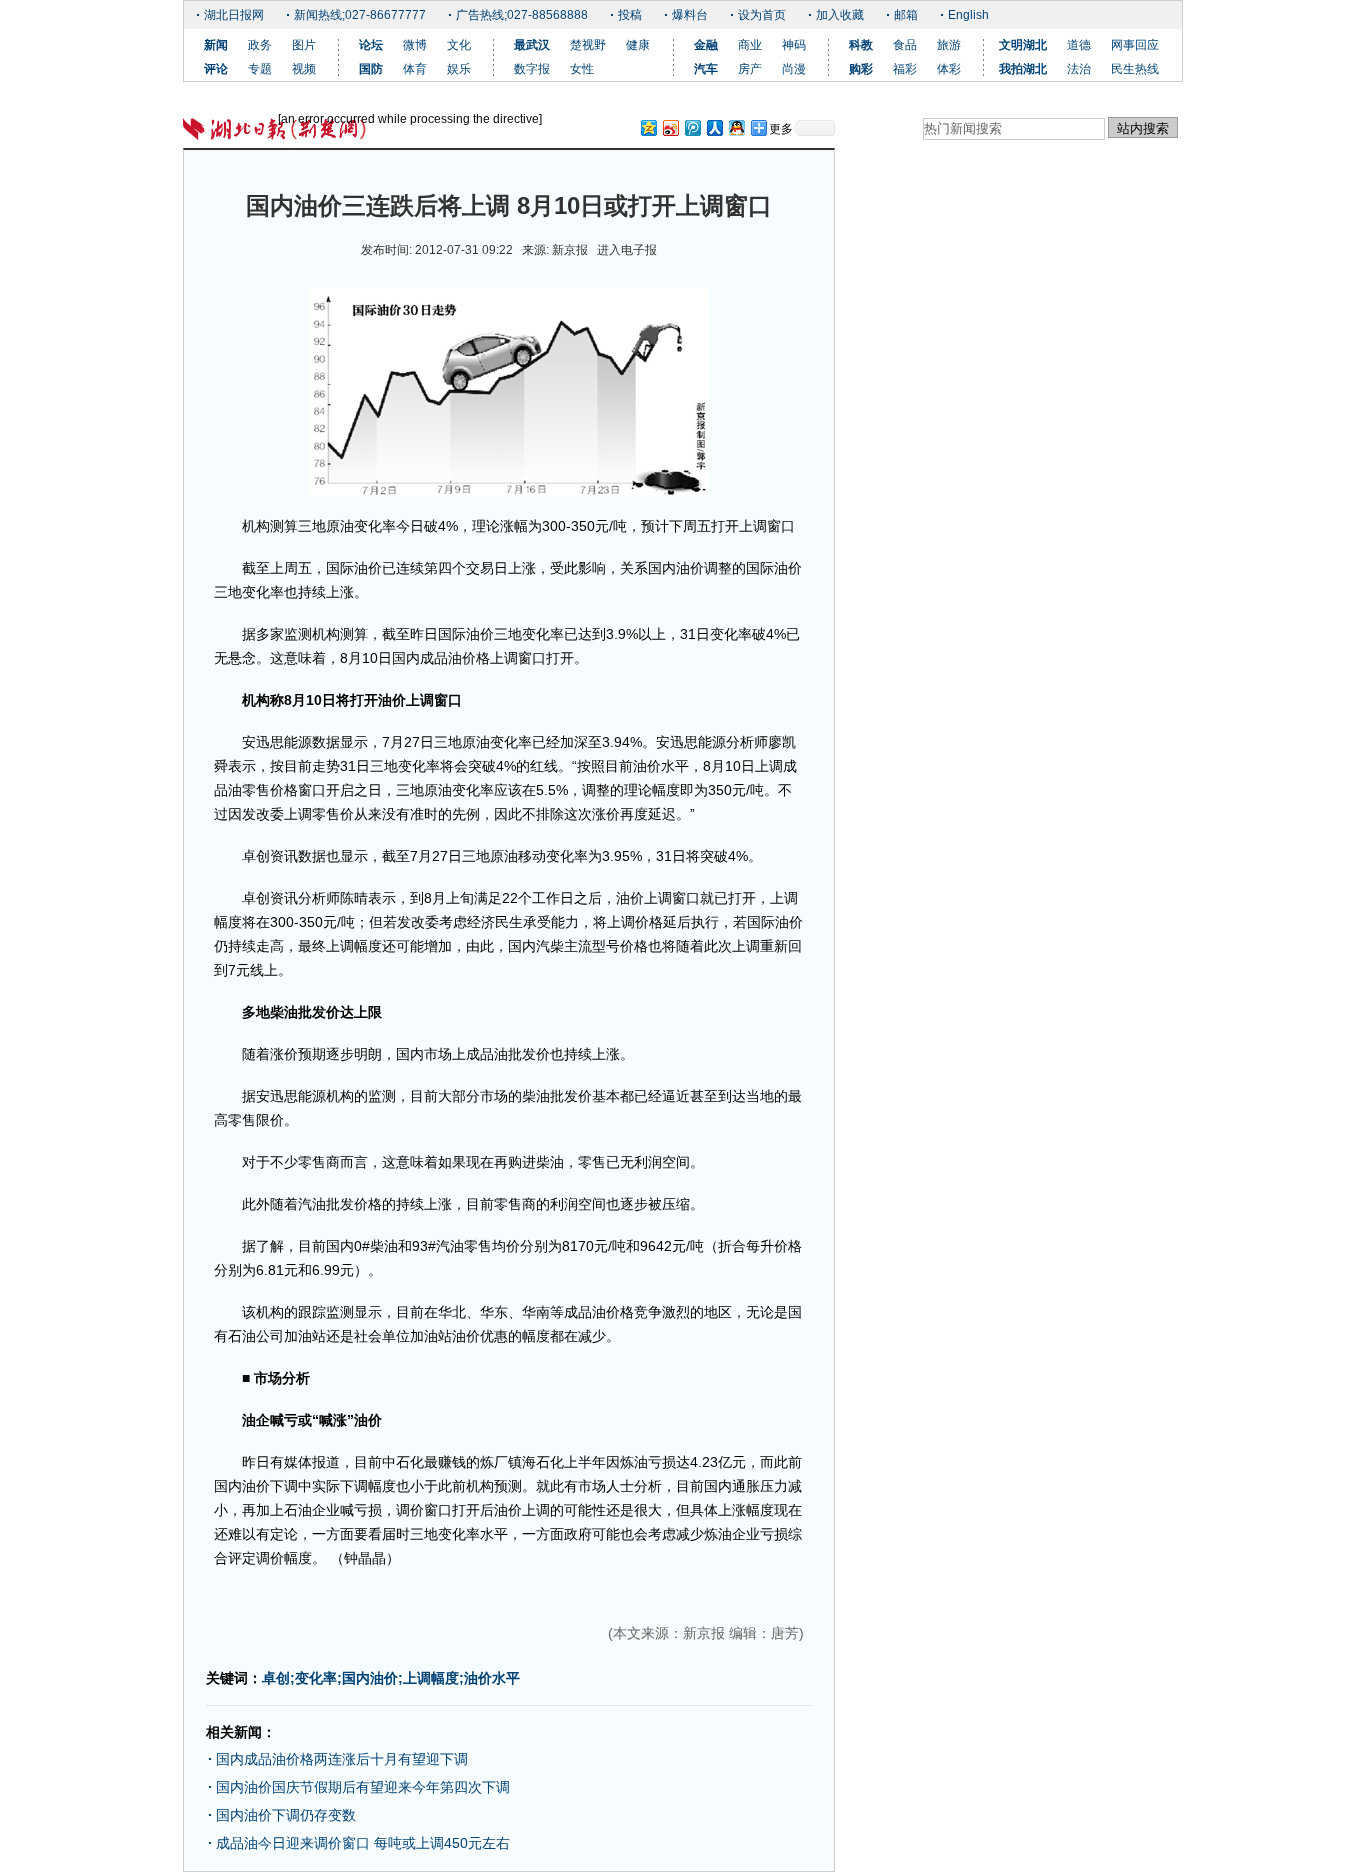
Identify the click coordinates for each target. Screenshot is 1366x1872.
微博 (415, 45)
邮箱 (906, 15)
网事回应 (1135, 45)
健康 (638, 45)
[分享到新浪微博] (670, 127)
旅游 (949, 45)
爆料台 (690, 15)
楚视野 (588, 45)
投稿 (630, 15)
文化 (459, 45)
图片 (304, 45)
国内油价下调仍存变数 (286, 1815)
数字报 (532, 69)
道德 (1079, 45)
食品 (905, 45)
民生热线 (1135, 69)
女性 (582, 69)
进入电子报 (627, 250)
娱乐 (459, 69)
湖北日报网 (234, 15)
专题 (260, 69)
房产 (750, 69)
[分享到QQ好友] (736, 127)
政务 (260, 45)
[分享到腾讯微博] (692, 127)
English (968, 15)
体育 (415, 69)
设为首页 (762, 15)
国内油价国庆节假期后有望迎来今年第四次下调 (363, 1787)
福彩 (905, 69)
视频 (304, 69)
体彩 (949, 69)
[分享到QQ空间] (648, 127)
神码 (794, 45)
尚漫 (794, 69)
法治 (1079, 69)
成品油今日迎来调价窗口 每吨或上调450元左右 (363, 1843)
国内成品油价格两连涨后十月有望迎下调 (342, 1759)
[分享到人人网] (714, 127)
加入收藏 (840, 15)
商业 (750, 45)
